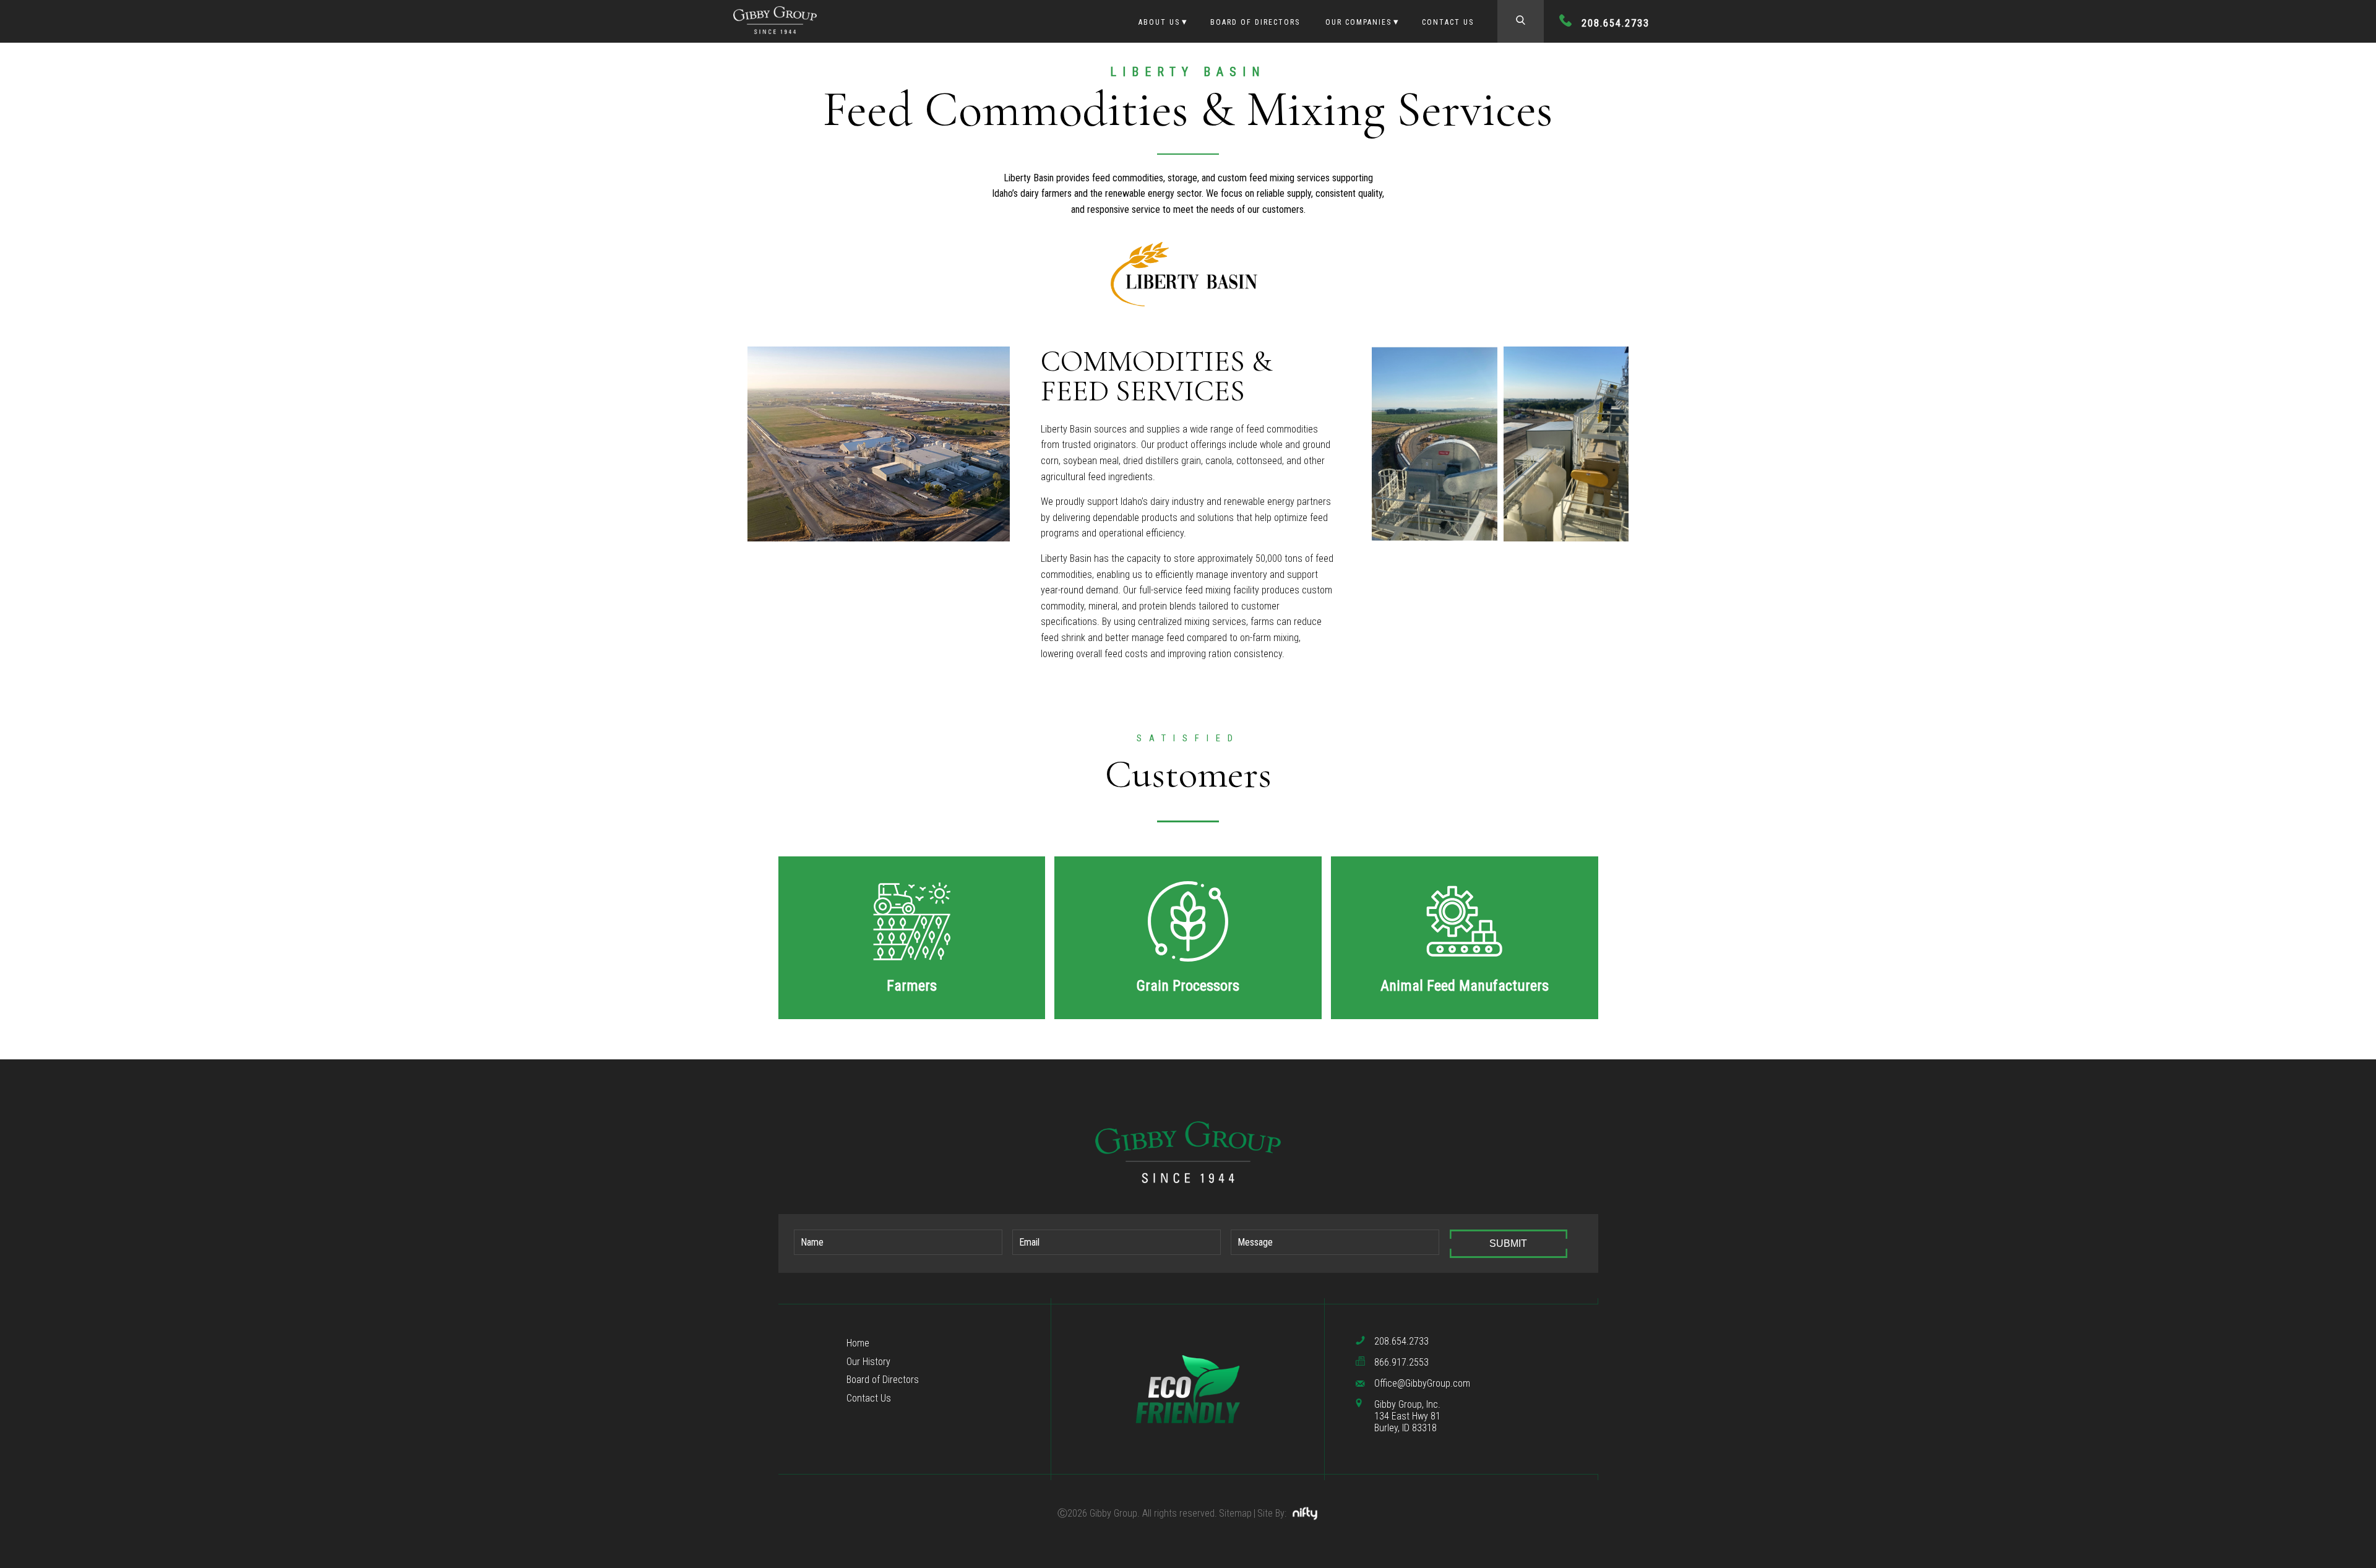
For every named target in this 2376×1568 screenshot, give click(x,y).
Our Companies (1358, 22)
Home (858, 1343)
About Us (1159, 22)
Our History (868, 1362)
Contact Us (1448, 22)
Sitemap (1235, 1513)
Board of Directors (1255, 22)
